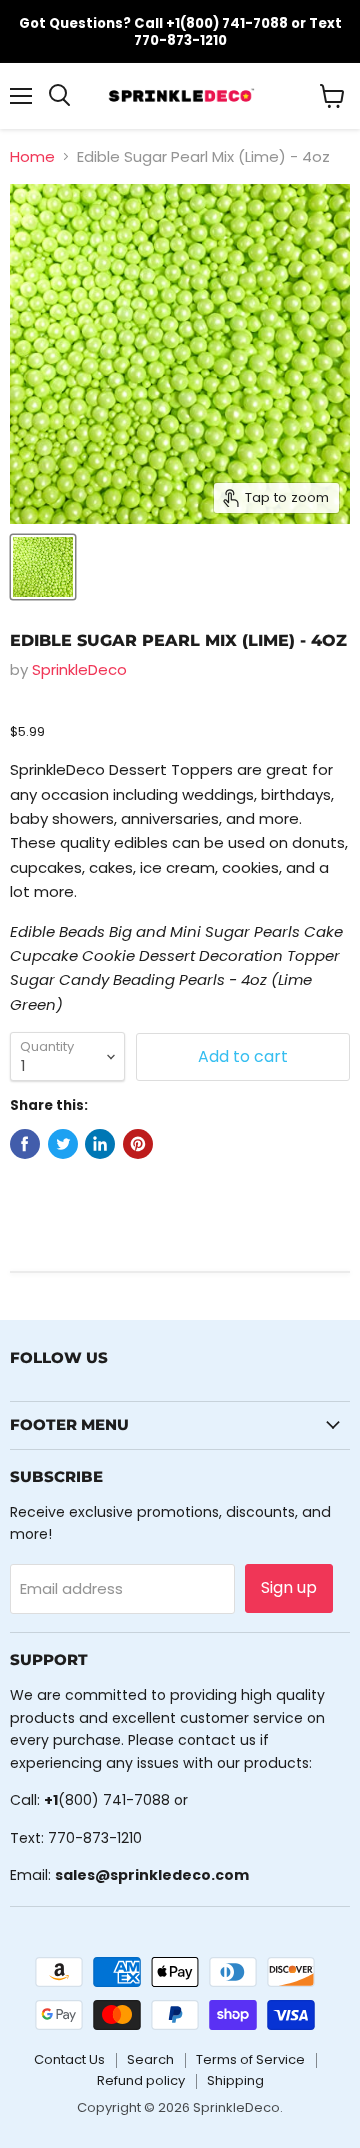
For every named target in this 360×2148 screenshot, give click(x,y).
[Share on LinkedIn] (100, 1144)
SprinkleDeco (79, 669)
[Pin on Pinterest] (138, 1144)
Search (150, 2059)
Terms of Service (250, 2059)
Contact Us (69, 2059)
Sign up (289, 1587)
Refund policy (141, 2080)
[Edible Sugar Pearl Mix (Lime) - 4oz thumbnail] (43, 567)
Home (32, 156)
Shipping (235, 2080)
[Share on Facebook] (25, 1144)
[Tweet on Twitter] (63, 1144)
